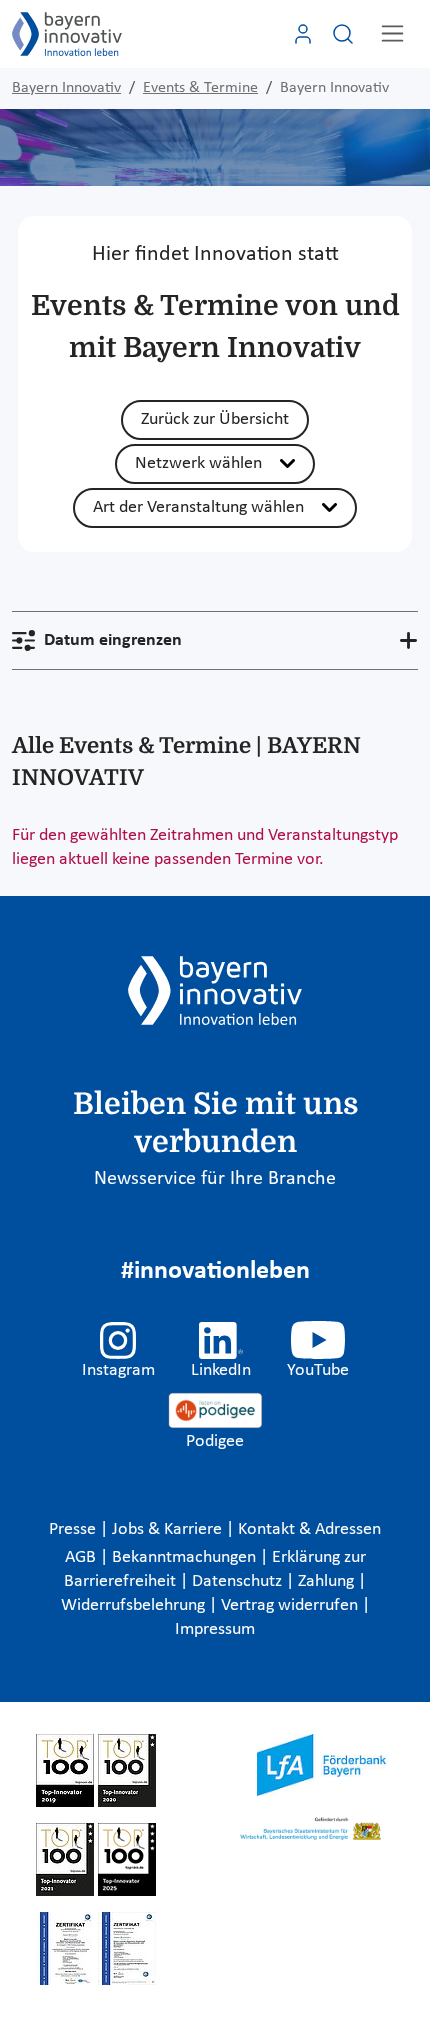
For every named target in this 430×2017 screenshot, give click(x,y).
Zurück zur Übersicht (215, 419)
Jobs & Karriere (169, 1529)
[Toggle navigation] (392, 33)
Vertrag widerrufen (291, 1605)
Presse (74, 1529)
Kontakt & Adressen (309, 1529)
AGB (82, 1557)
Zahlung (328, 1581)
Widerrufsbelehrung (135, 1605)
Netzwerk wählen (198, 463)
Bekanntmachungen (186, 1557)
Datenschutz (239, 1581)
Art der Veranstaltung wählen (198, 507)
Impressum (215, 1629)
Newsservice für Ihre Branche (215, 1179)
